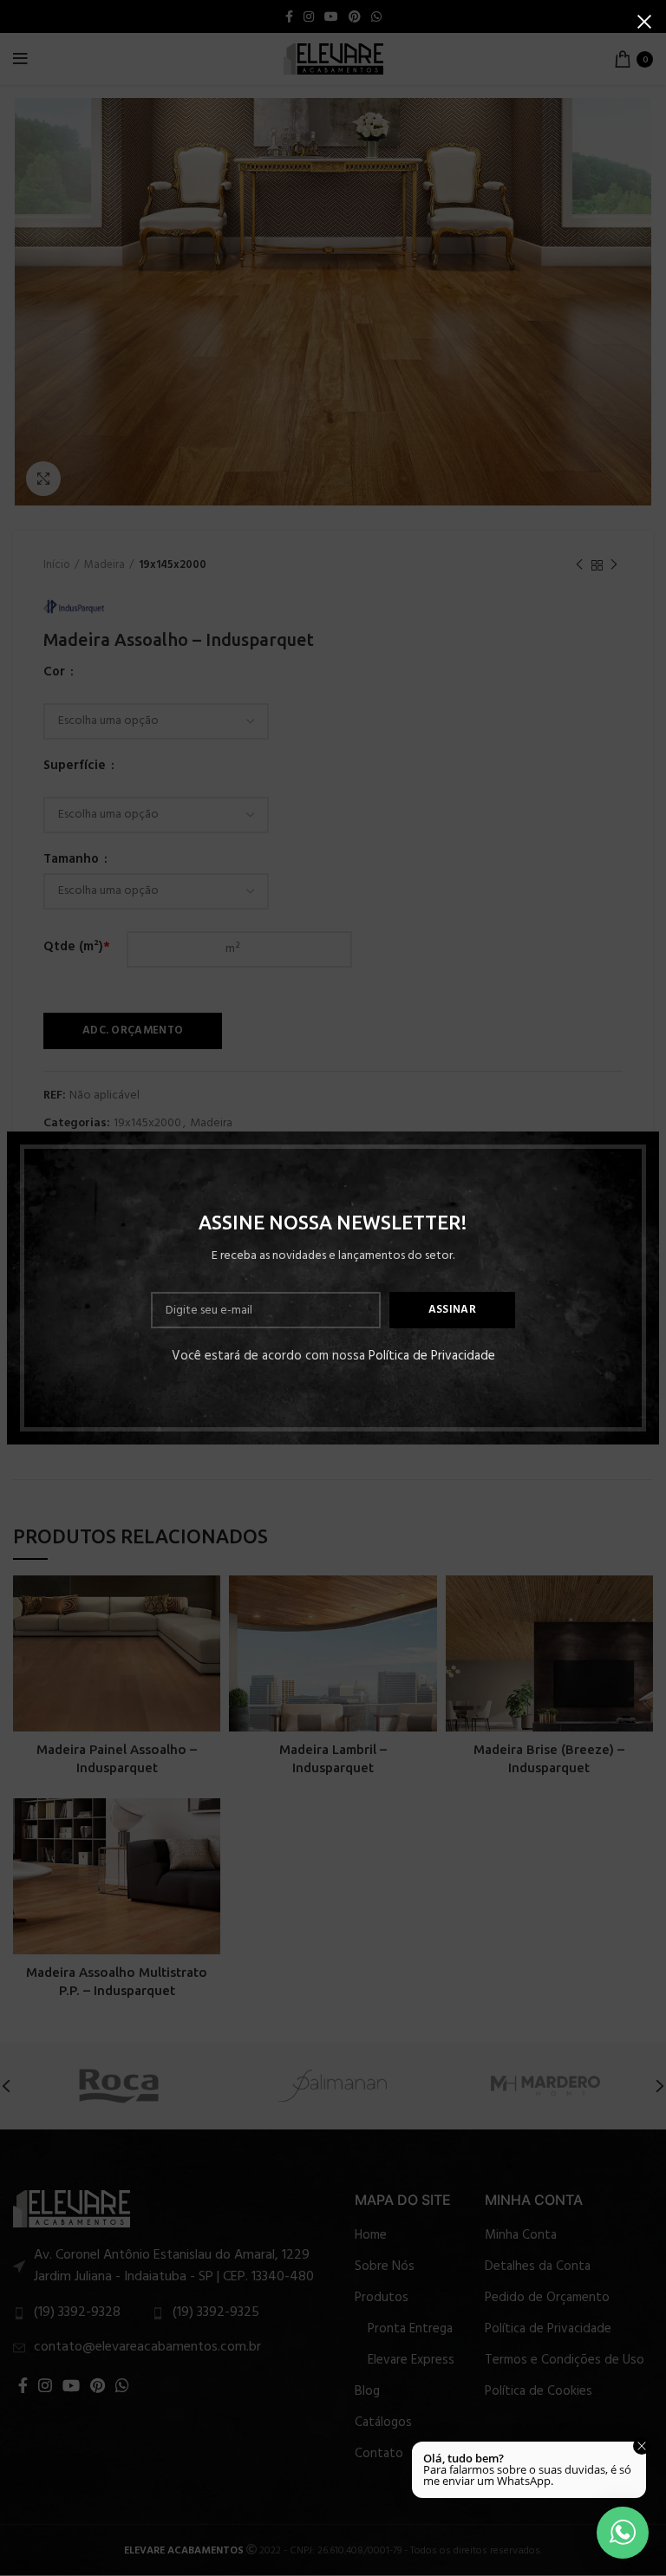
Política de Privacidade (432, 1356)
